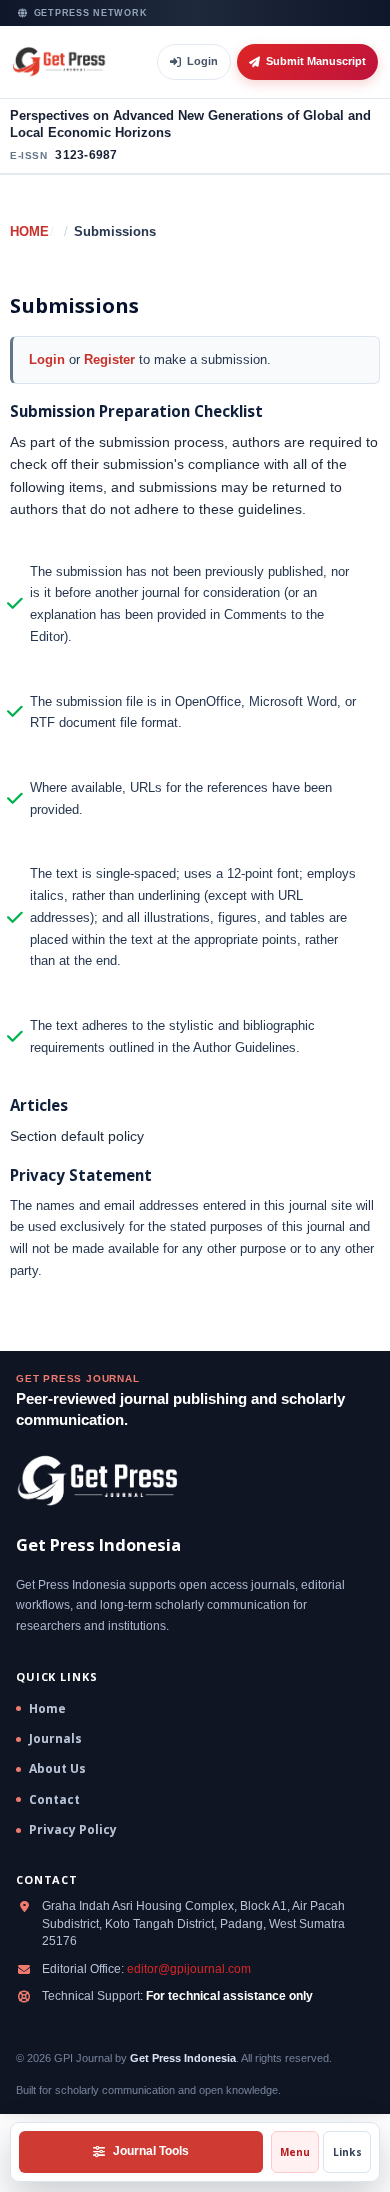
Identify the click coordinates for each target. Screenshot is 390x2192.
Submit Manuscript (316, 61)
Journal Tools (151, 2151)
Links (347, 2152)
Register (109, 359)
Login (202, 61)
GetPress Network (91, 13)
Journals (55, 1739)
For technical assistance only (229, 1996)
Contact (54, 1800)
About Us (57, 1769)
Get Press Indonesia (183, 2058)
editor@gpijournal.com (189, 1969)
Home (29, 231)
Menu (295, 2152)
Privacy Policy (73, 1830)
